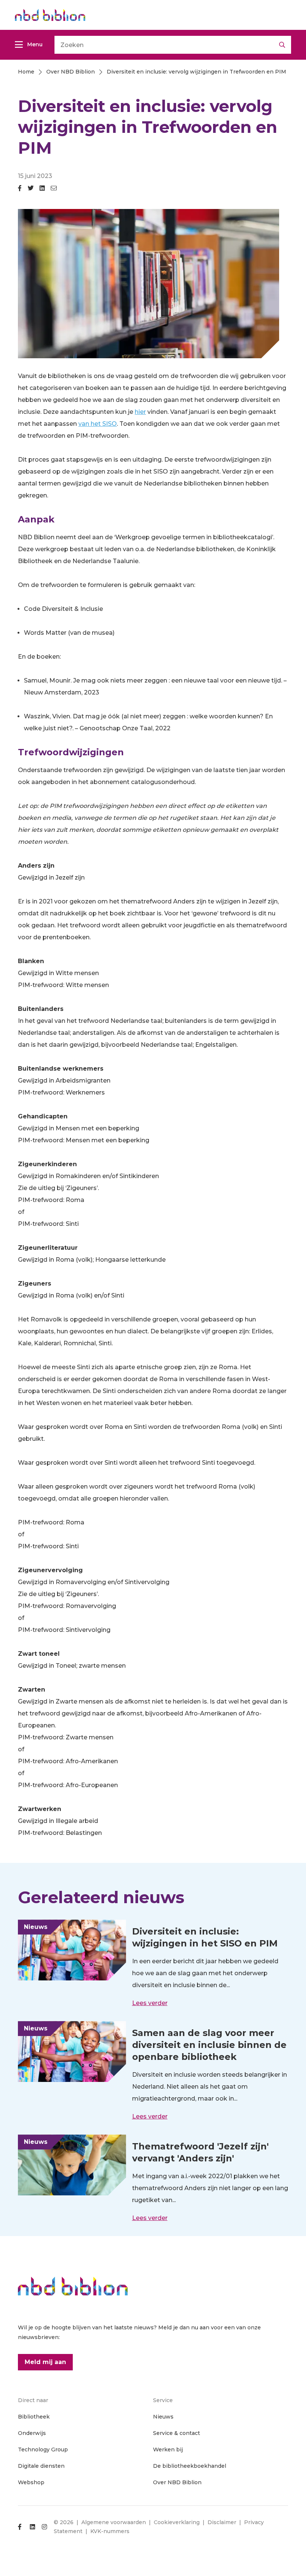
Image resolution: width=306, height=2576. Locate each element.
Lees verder (150, 2003)
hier (140, 412)
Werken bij (168, 2449)
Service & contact (177, 2433)
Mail (54, 191)
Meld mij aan (45, 2362)
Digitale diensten (41, 2466)
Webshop (31, 2482)
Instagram (44, 2527)
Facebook (20, 191)
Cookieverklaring (177, 2522)
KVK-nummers (110, 2531)
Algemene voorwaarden (114, 2522)
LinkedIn (42, 191)
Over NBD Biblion (177, 2482)
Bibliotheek (34, 2417)
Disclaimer (222, 2522)
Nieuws (163, 2417)
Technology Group (43, 2449)
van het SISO (98, 424)
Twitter (31, 191)
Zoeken (282, 45)
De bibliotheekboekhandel (190, 2466)
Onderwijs (32, 2433)
